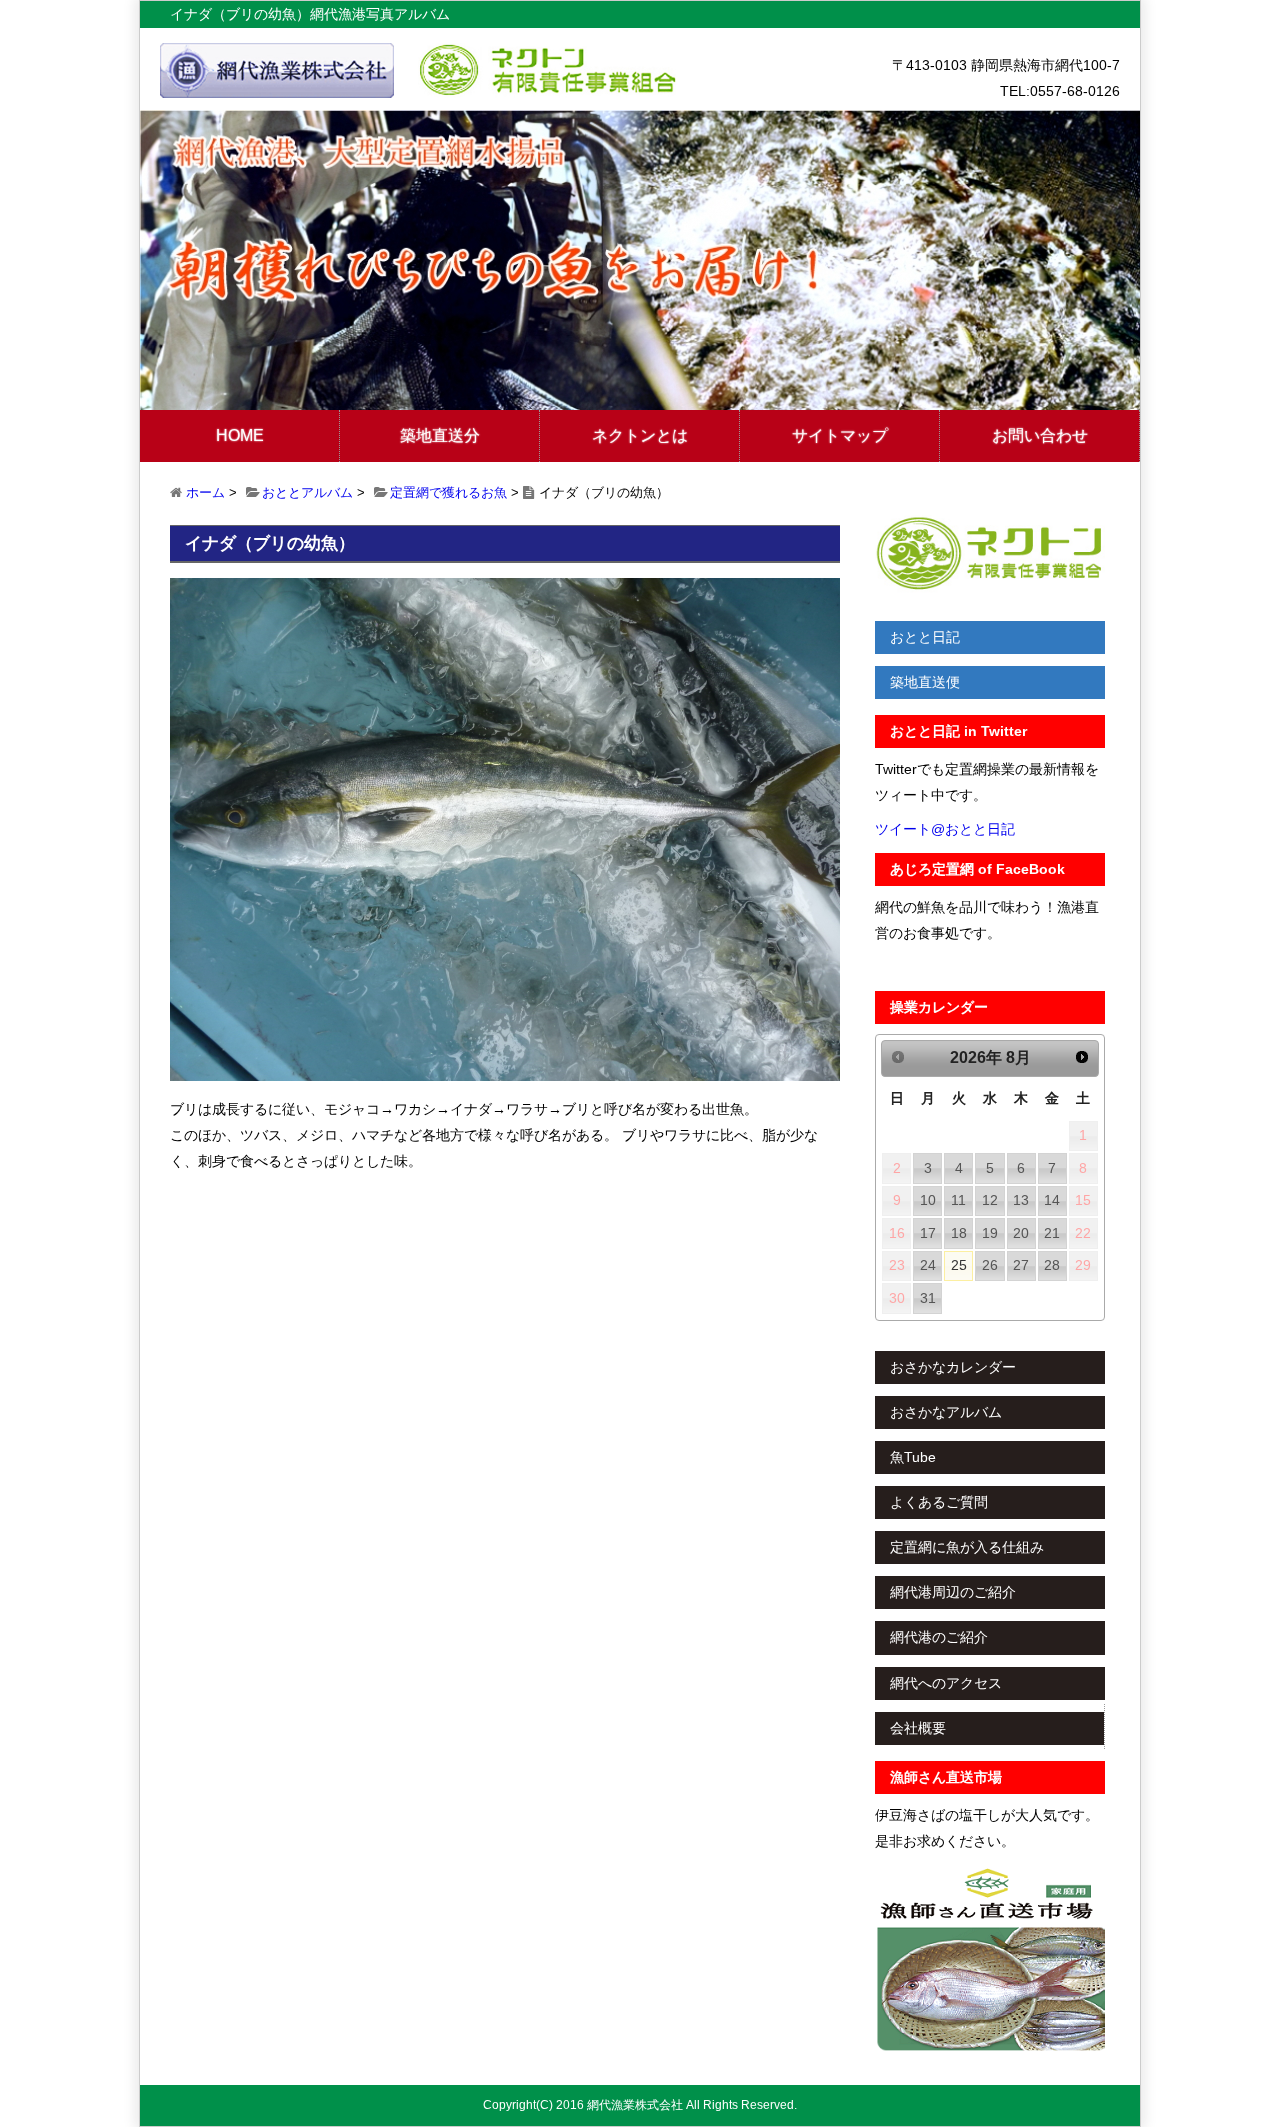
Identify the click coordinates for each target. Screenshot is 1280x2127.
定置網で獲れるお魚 (448, 492)
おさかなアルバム (946, 1412)
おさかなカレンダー (953, 1367)
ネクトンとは (640, 435)
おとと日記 (925, 637)
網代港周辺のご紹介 (953, 1592)
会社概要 (918, 1728)
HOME (240, 435)
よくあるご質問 (939, 1502)
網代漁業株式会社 (635, 2105)
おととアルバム (307, 492)
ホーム (205, 492)
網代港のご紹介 (939, 1637)
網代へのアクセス (946, 1683)
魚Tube (913, 1457)
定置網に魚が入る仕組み (967, 1547)
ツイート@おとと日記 (945, 829)
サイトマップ (840, 435)
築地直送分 (440, 435)
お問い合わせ (1040, 435)
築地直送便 (925, 682)
